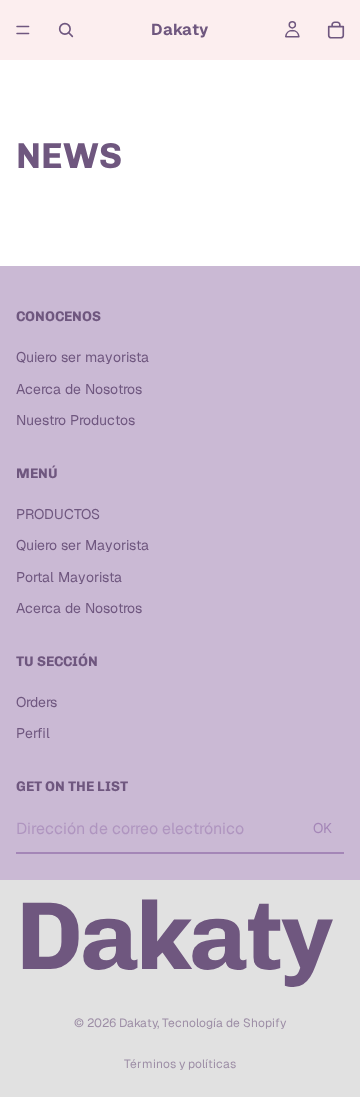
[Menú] (23, 30)
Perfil (33, 733)
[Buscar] (66, 30)
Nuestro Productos (75, 420)
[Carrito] (336, 30)
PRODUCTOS (58, 513)
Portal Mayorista (69, 576)
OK (322, 828)
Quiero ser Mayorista (82, 545)
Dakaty (138, 1023)
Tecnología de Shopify (224, 1023)
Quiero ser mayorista (82, 357)
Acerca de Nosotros (79, 388)
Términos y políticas (180, 1064)
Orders (36, 701)
